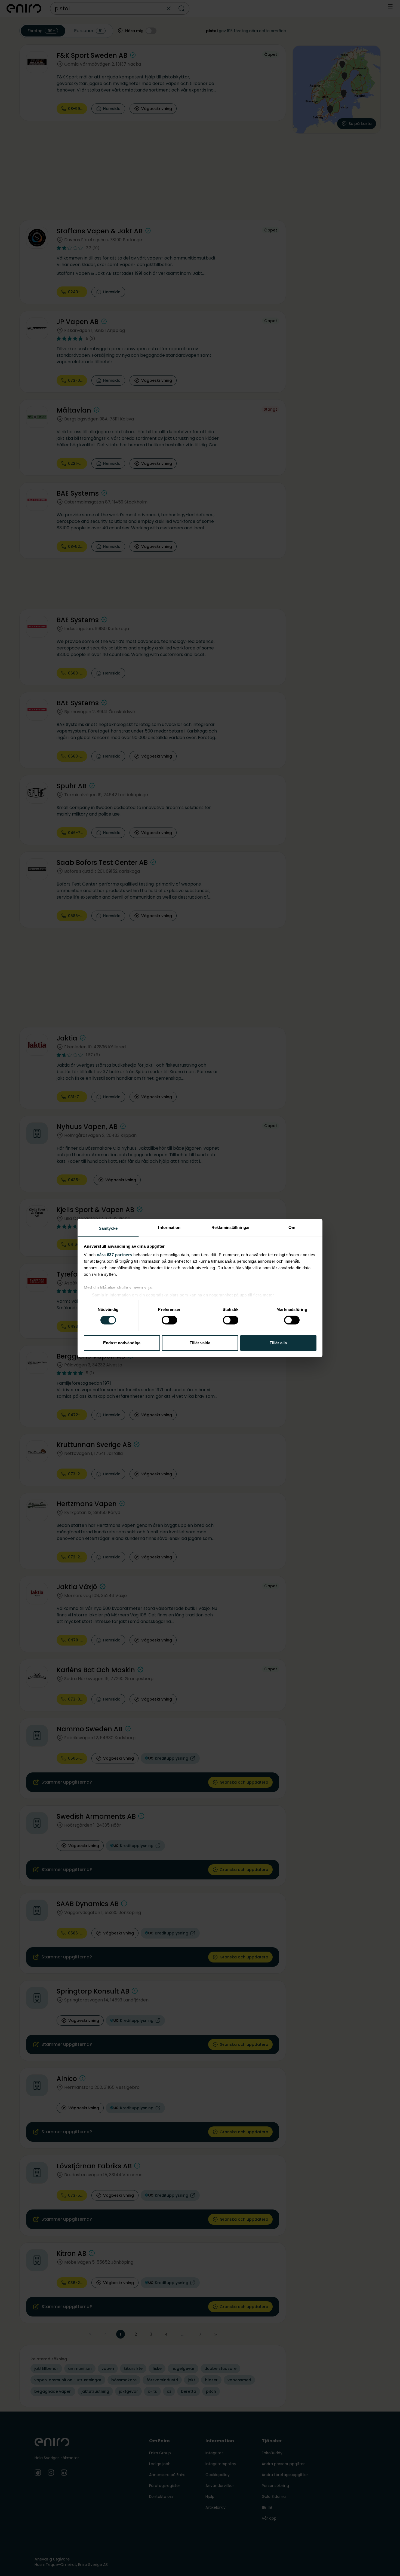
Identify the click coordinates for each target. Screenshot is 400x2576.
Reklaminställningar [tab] (231, 1227)
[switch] (169, 1320)
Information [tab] (169, 1227)
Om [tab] (292, 1227)
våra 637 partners (115, 1255)
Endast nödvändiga (122, 1343)
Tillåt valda (200, 1343)
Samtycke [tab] (108, 1228)
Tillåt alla (278, 1343)
